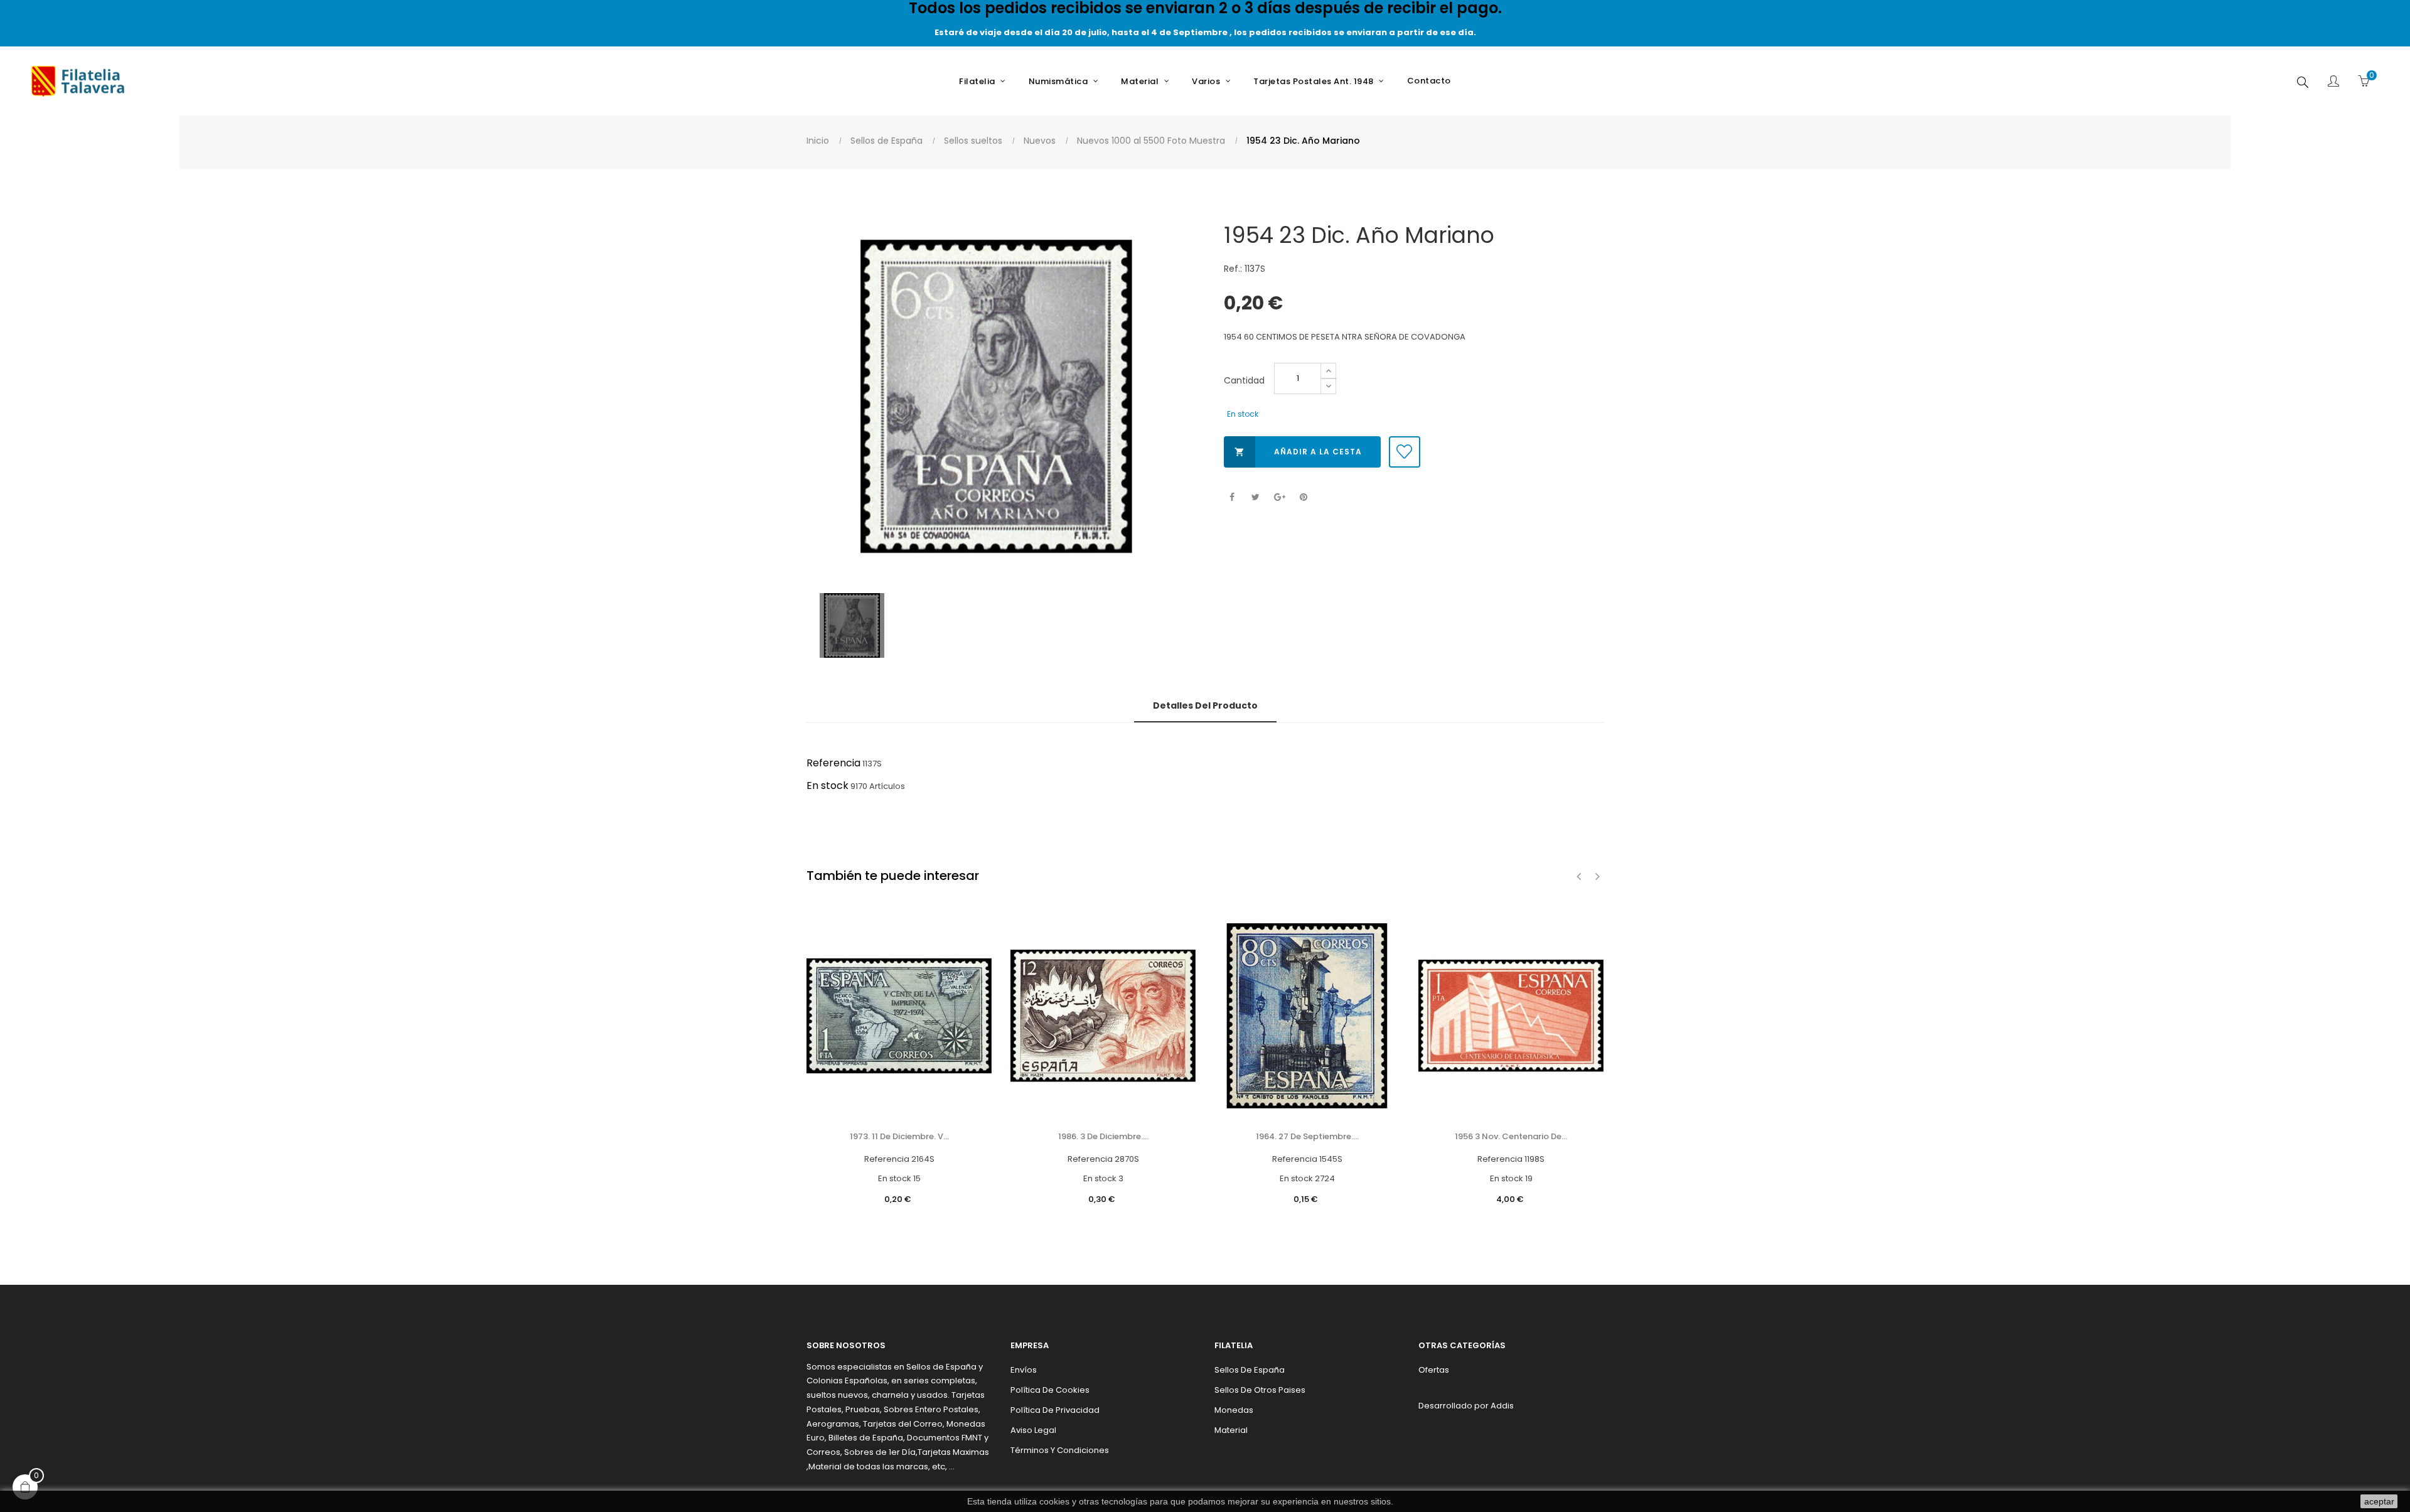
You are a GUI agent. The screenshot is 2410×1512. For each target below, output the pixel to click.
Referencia (833, 763)
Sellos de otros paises (1260, 1390)
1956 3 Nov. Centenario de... (1511, 1136)
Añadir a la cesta (1298, 452)
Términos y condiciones (1060, 1450)
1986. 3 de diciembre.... (1103, 1136)
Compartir (1232, 497)
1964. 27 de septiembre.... (1307, 1136)
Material (1231, 1430)
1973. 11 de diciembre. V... (899, 1136)
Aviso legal (1033, 1430)
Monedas (1234, 1410)
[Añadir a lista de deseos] (1405, 452)
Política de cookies (1050, 1390)
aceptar (2379, 1501)
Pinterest (1303, 497)
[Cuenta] (2333, 82)
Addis (1502, 1406)
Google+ (1279, 497)
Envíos (1024, 1370)
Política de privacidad (1055, 1410)
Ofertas (1434, 1370)
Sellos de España (1250, 1370)
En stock (827, 785)
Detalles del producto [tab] (1205, 705)
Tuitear (1256, 497)
